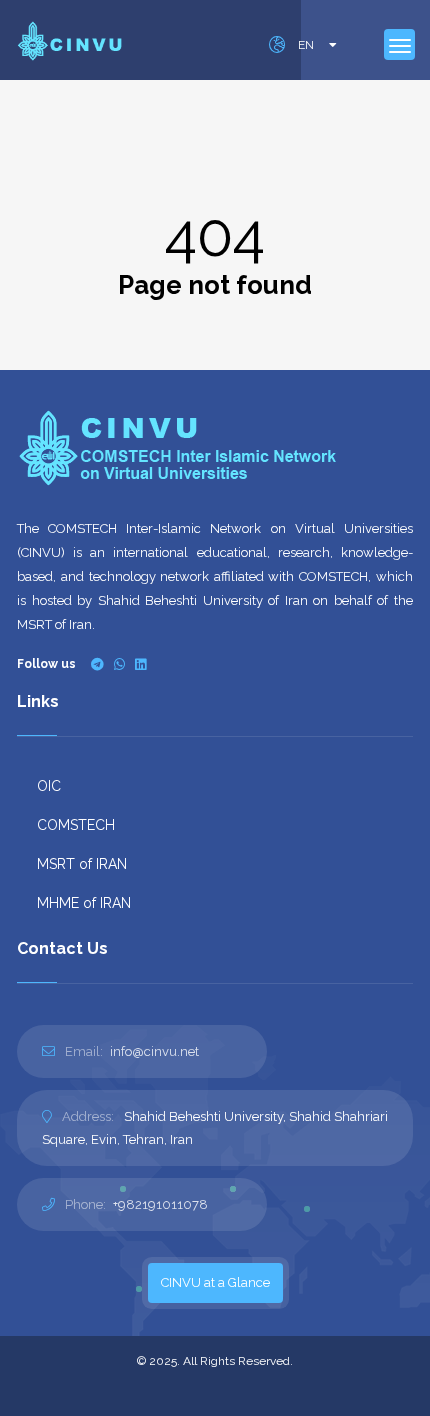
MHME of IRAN (84, 903)
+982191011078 (160, 1204)
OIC (49, 786)
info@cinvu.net (154, 1051)
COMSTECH (76, 825)
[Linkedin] (140, 664)
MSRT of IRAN (82, 864)
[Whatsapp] (119, 664)
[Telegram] (97, 664)
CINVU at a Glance (215, 1282)
